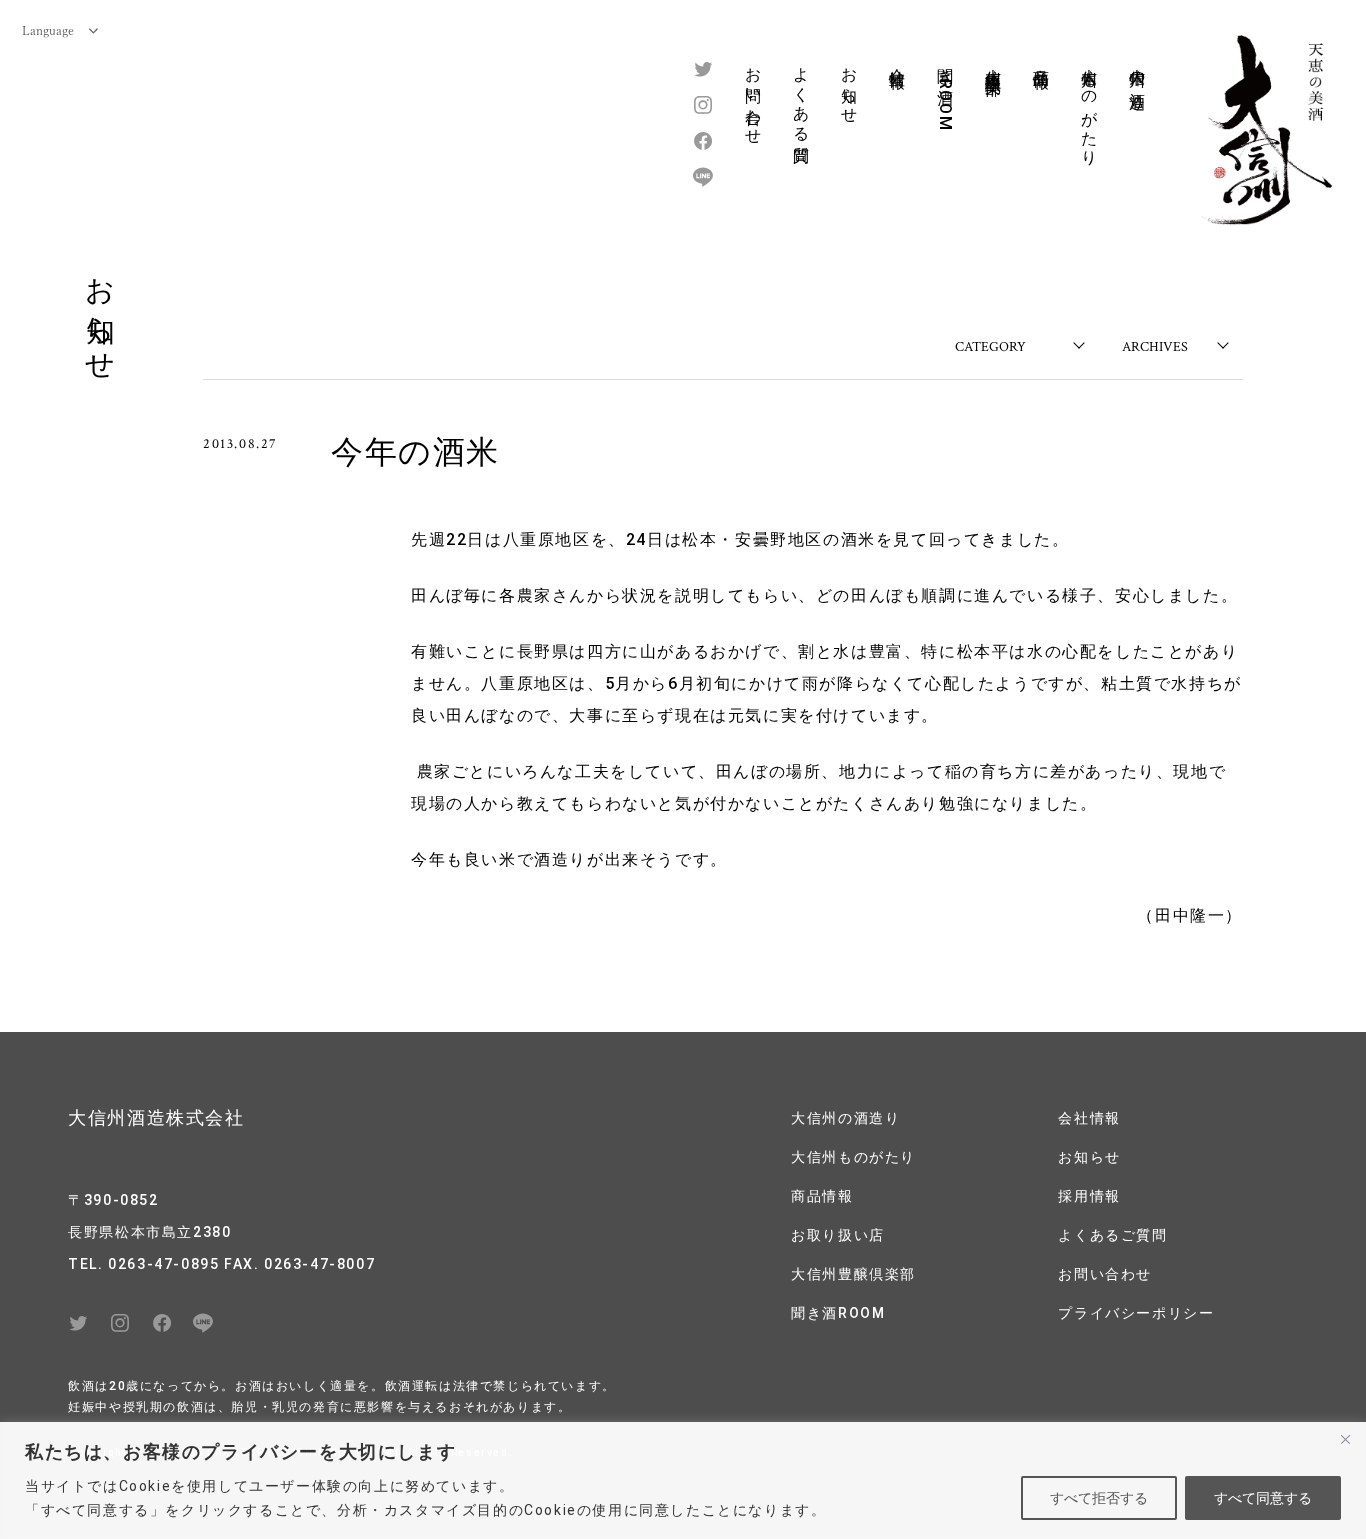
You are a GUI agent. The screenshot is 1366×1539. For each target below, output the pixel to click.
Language (48, 30)
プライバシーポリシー (1136, 1313)
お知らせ (849, 86)
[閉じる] (1345, 1439)
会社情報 (897, 59)
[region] (683, 1480)
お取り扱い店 (838, 1235)
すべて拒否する (1099, 1498)
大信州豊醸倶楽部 (993, 62)
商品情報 (1041, 59)
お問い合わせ (753, 97)
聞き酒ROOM (945, 93)
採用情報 (1089, 1196)
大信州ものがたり (1089, 107)
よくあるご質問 (1112, 1235)
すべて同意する (1263, 1498)
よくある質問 (801, 97)
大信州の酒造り (1137, 79)
